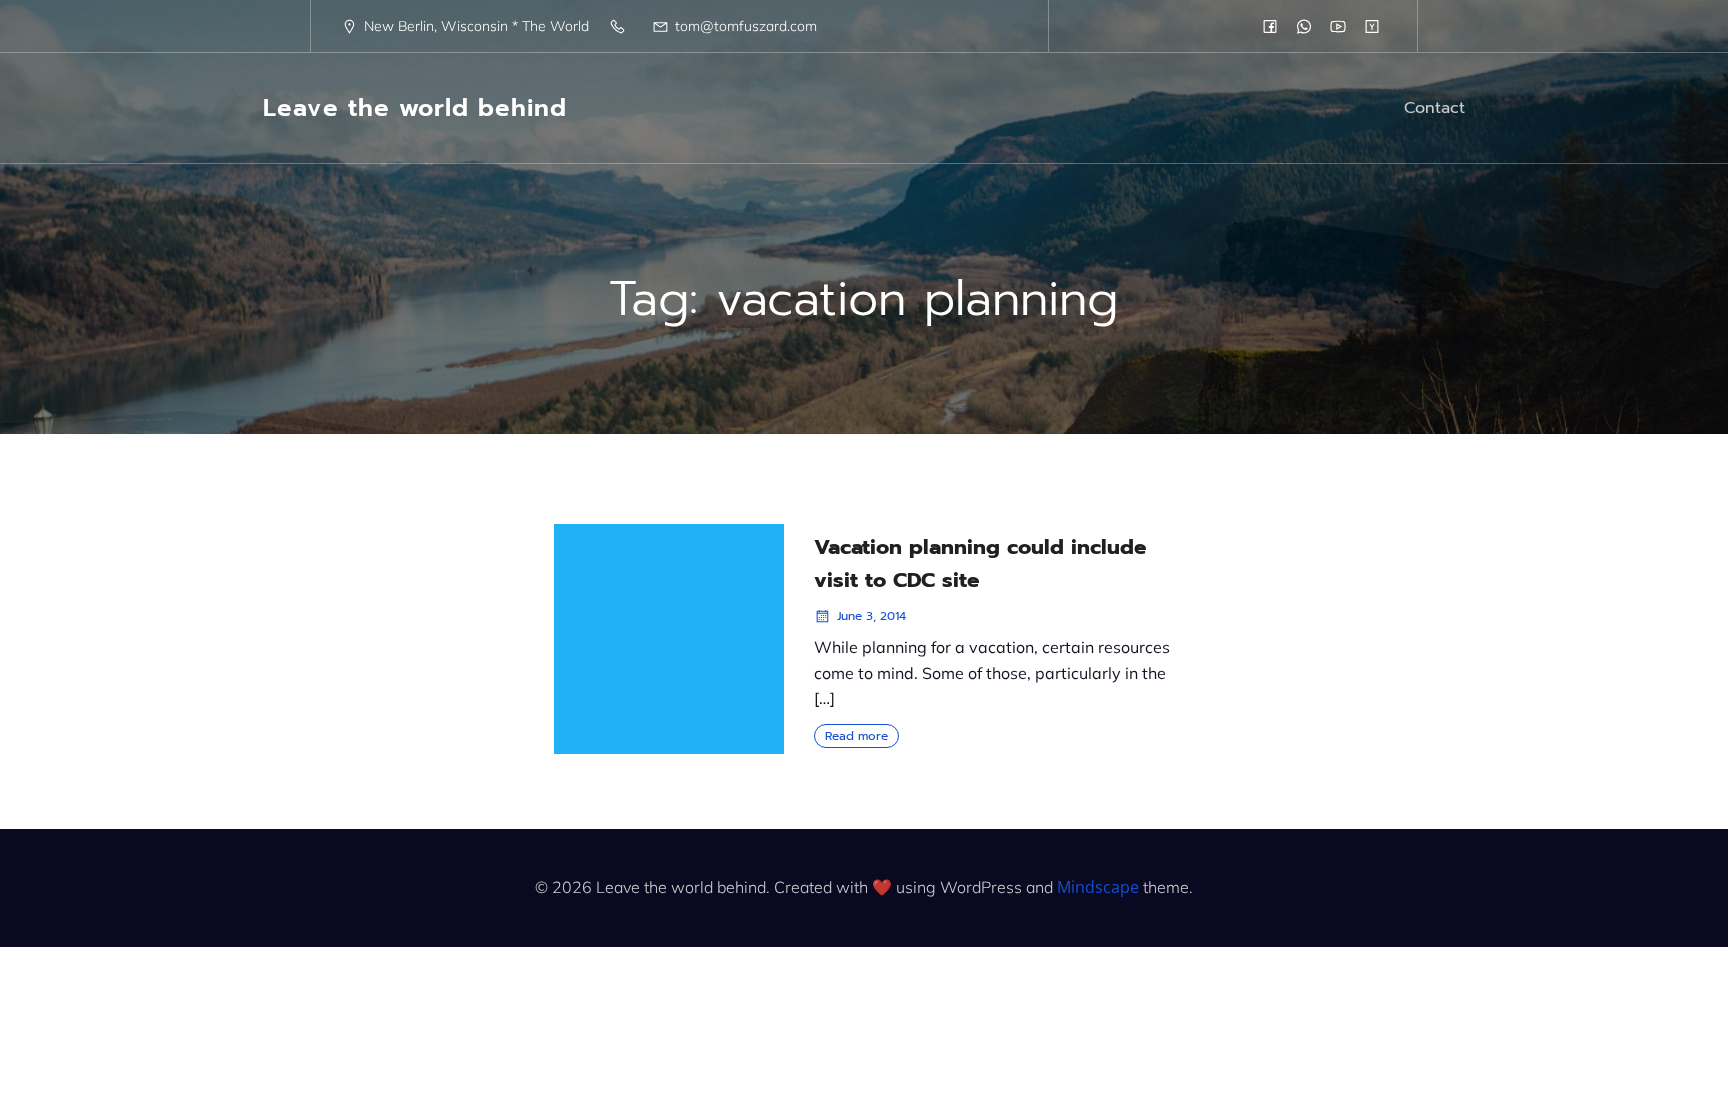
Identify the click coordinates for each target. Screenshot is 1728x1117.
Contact (1434, 108)
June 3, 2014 (871, 616)
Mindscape (1098, 887)
